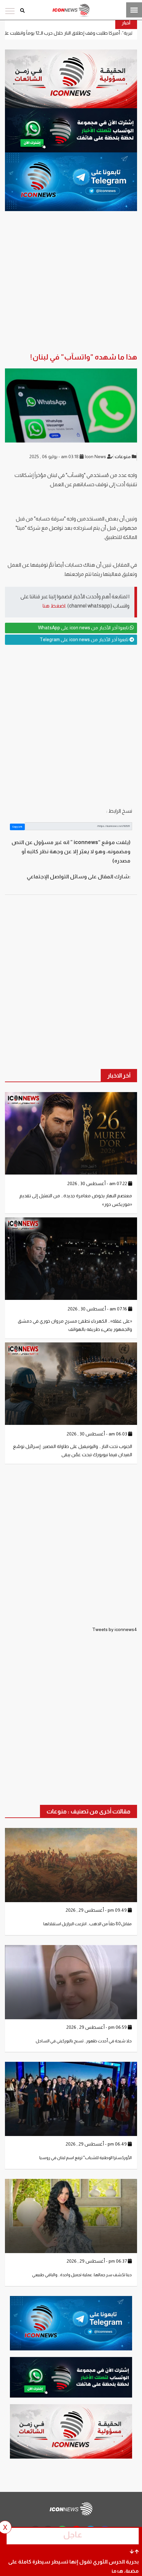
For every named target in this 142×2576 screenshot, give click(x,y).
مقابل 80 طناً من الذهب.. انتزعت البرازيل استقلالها (88, 1924)
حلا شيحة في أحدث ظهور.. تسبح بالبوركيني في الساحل (84, 2041)
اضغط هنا (54, 606)
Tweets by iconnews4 (115, 1629)
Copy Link (17, 827)
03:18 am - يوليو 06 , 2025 (54, 456)
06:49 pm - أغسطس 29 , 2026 (97, 2144)
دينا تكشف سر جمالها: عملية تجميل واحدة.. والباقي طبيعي (82, 2275)
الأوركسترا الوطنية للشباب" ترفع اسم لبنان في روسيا (86, 2158)
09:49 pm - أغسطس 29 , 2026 (97, 1910)
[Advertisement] (71, 726)
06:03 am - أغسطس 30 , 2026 (97, 1434)
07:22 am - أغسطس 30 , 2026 (98, 1183)
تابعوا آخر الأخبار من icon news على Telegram (85, 640)
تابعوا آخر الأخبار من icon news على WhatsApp (84, 628)
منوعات (123, 456)
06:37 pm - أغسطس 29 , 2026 (97, 2261)
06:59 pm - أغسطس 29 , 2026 (97, 2027)
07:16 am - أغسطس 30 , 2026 (98, 1309)
